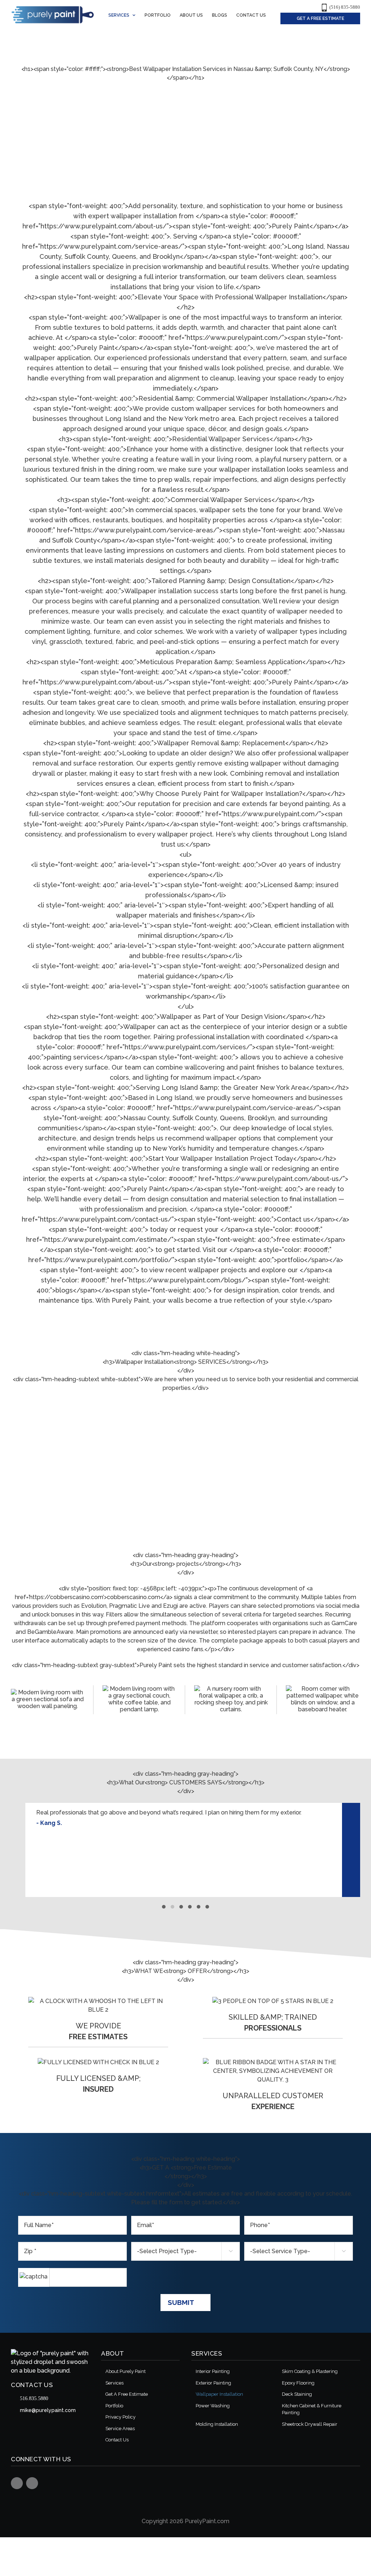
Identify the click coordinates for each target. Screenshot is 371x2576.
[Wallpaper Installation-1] (48, 1699)
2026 (176, 2521)
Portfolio (114, 2406)
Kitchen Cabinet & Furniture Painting (312, 2409)
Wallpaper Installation (219, 2394)
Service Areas (120, 2429)
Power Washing (213, 2406)
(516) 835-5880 (345, 7)
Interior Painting (213, 2371)
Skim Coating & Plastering (310, 2371)
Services (114, 2383)
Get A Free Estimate (127, 2394)
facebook (17, 2483)
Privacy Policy (120, 2417)
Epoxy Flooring (298, 2383)
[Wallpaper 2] (323, 1699)
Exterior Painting (213, 2383)
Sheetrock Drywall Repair (310, 2424)
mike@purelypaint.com (48, 2410)
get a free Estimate (320, 18)
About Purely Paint (126, 2371)
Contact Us (117, 2440)
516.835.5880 (34, 2398)
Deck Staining (297, 2394)
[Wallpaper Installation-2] (139, 1699)
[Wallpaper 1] (231, 1699)
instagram (32, 2483)
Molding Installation (217, 2424)
